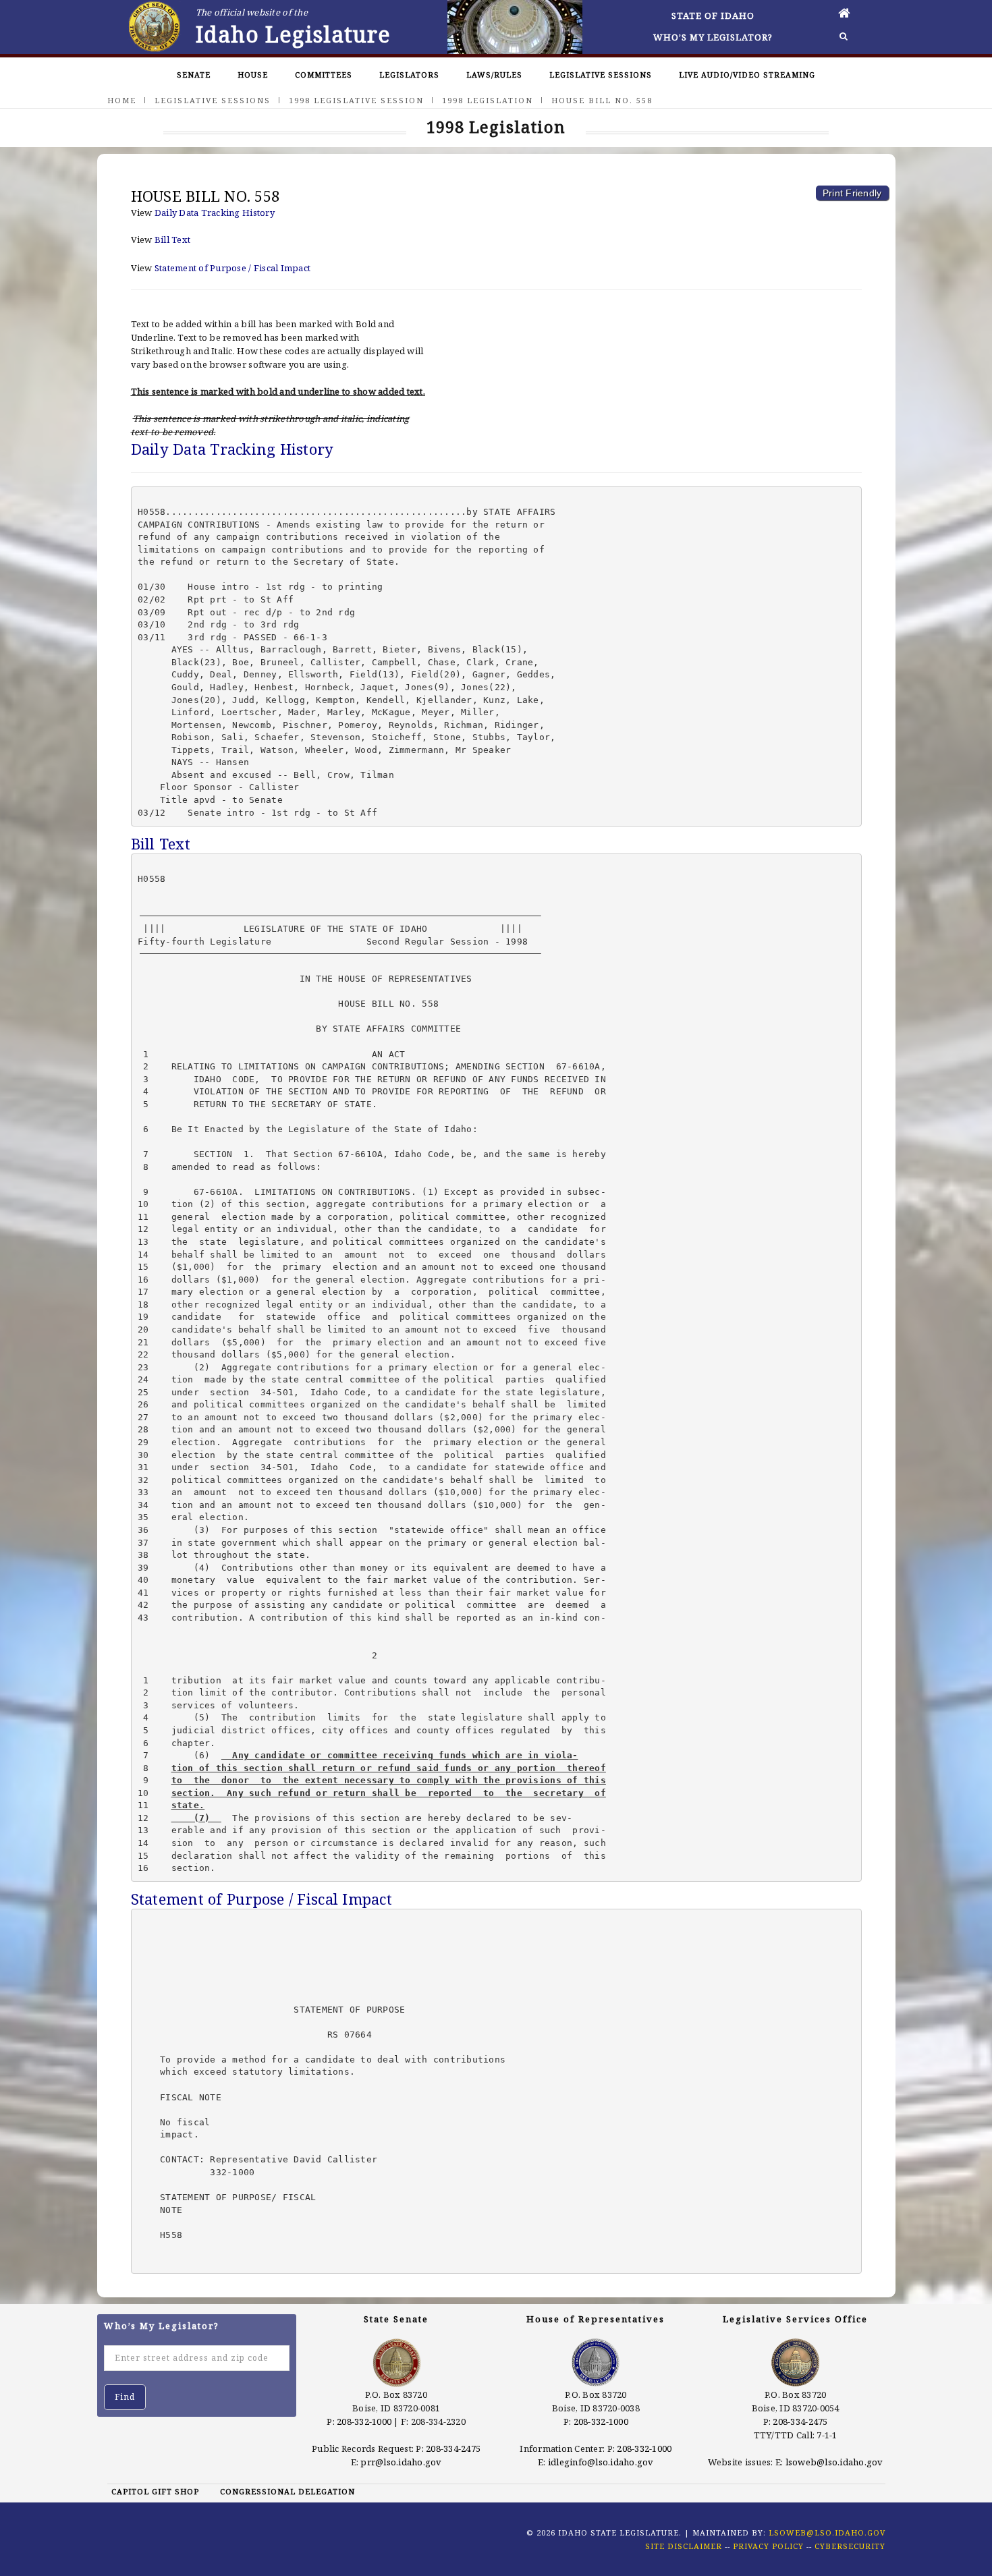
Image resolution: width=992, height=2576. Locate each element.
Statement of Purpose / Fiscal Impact (232, 268)
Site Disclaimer (684, 2546)
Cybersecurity (850, 2546)
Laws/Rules (494, 75)
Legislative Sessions (601, 75)
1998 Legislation (488, 100)
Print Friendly (852, 193)
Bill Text (172, 240)
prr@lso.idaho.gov (401, 2462)
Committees (324, 75)
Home (122, 100)
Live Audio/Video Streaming (747, 75)
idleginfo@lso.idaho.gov (601, 2462)
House (253, 75)
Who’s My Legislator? (713, 37)
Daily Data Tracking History (215, 213)
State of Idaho (713, 16)
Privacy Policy (768, 2546)
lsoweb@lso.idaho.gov (834, 2462)
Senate (194, 75)
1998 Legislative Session (356, 100)
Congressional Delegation (287, 2491)
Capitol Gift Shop (155, 2491)
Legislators (409, 75)
